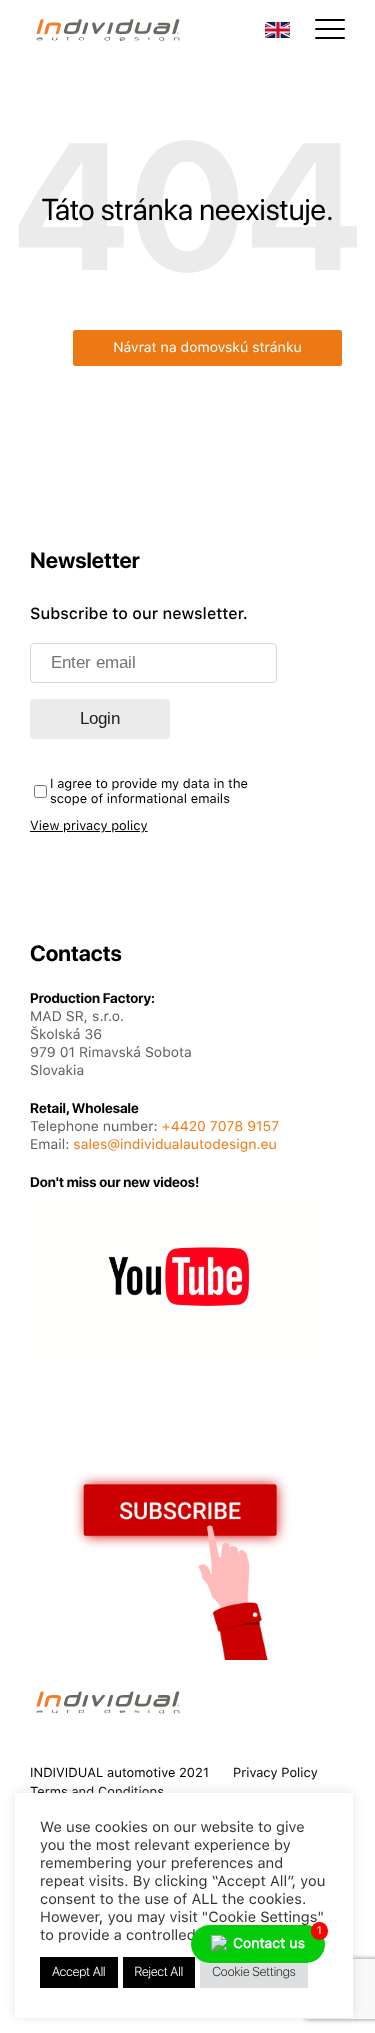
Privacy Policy (275, 1773)
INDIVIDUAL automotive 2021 (119, 1773)
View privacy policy (89, 826)
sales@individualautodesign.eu (174, 1145)
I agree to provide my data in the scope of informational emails (149, 792)
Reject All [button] (159, 1972)
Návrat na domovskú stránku (207, 348)
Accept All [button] (79, 1972)
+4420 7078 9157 (221, 1127)
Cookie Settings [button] (254, 1972)
